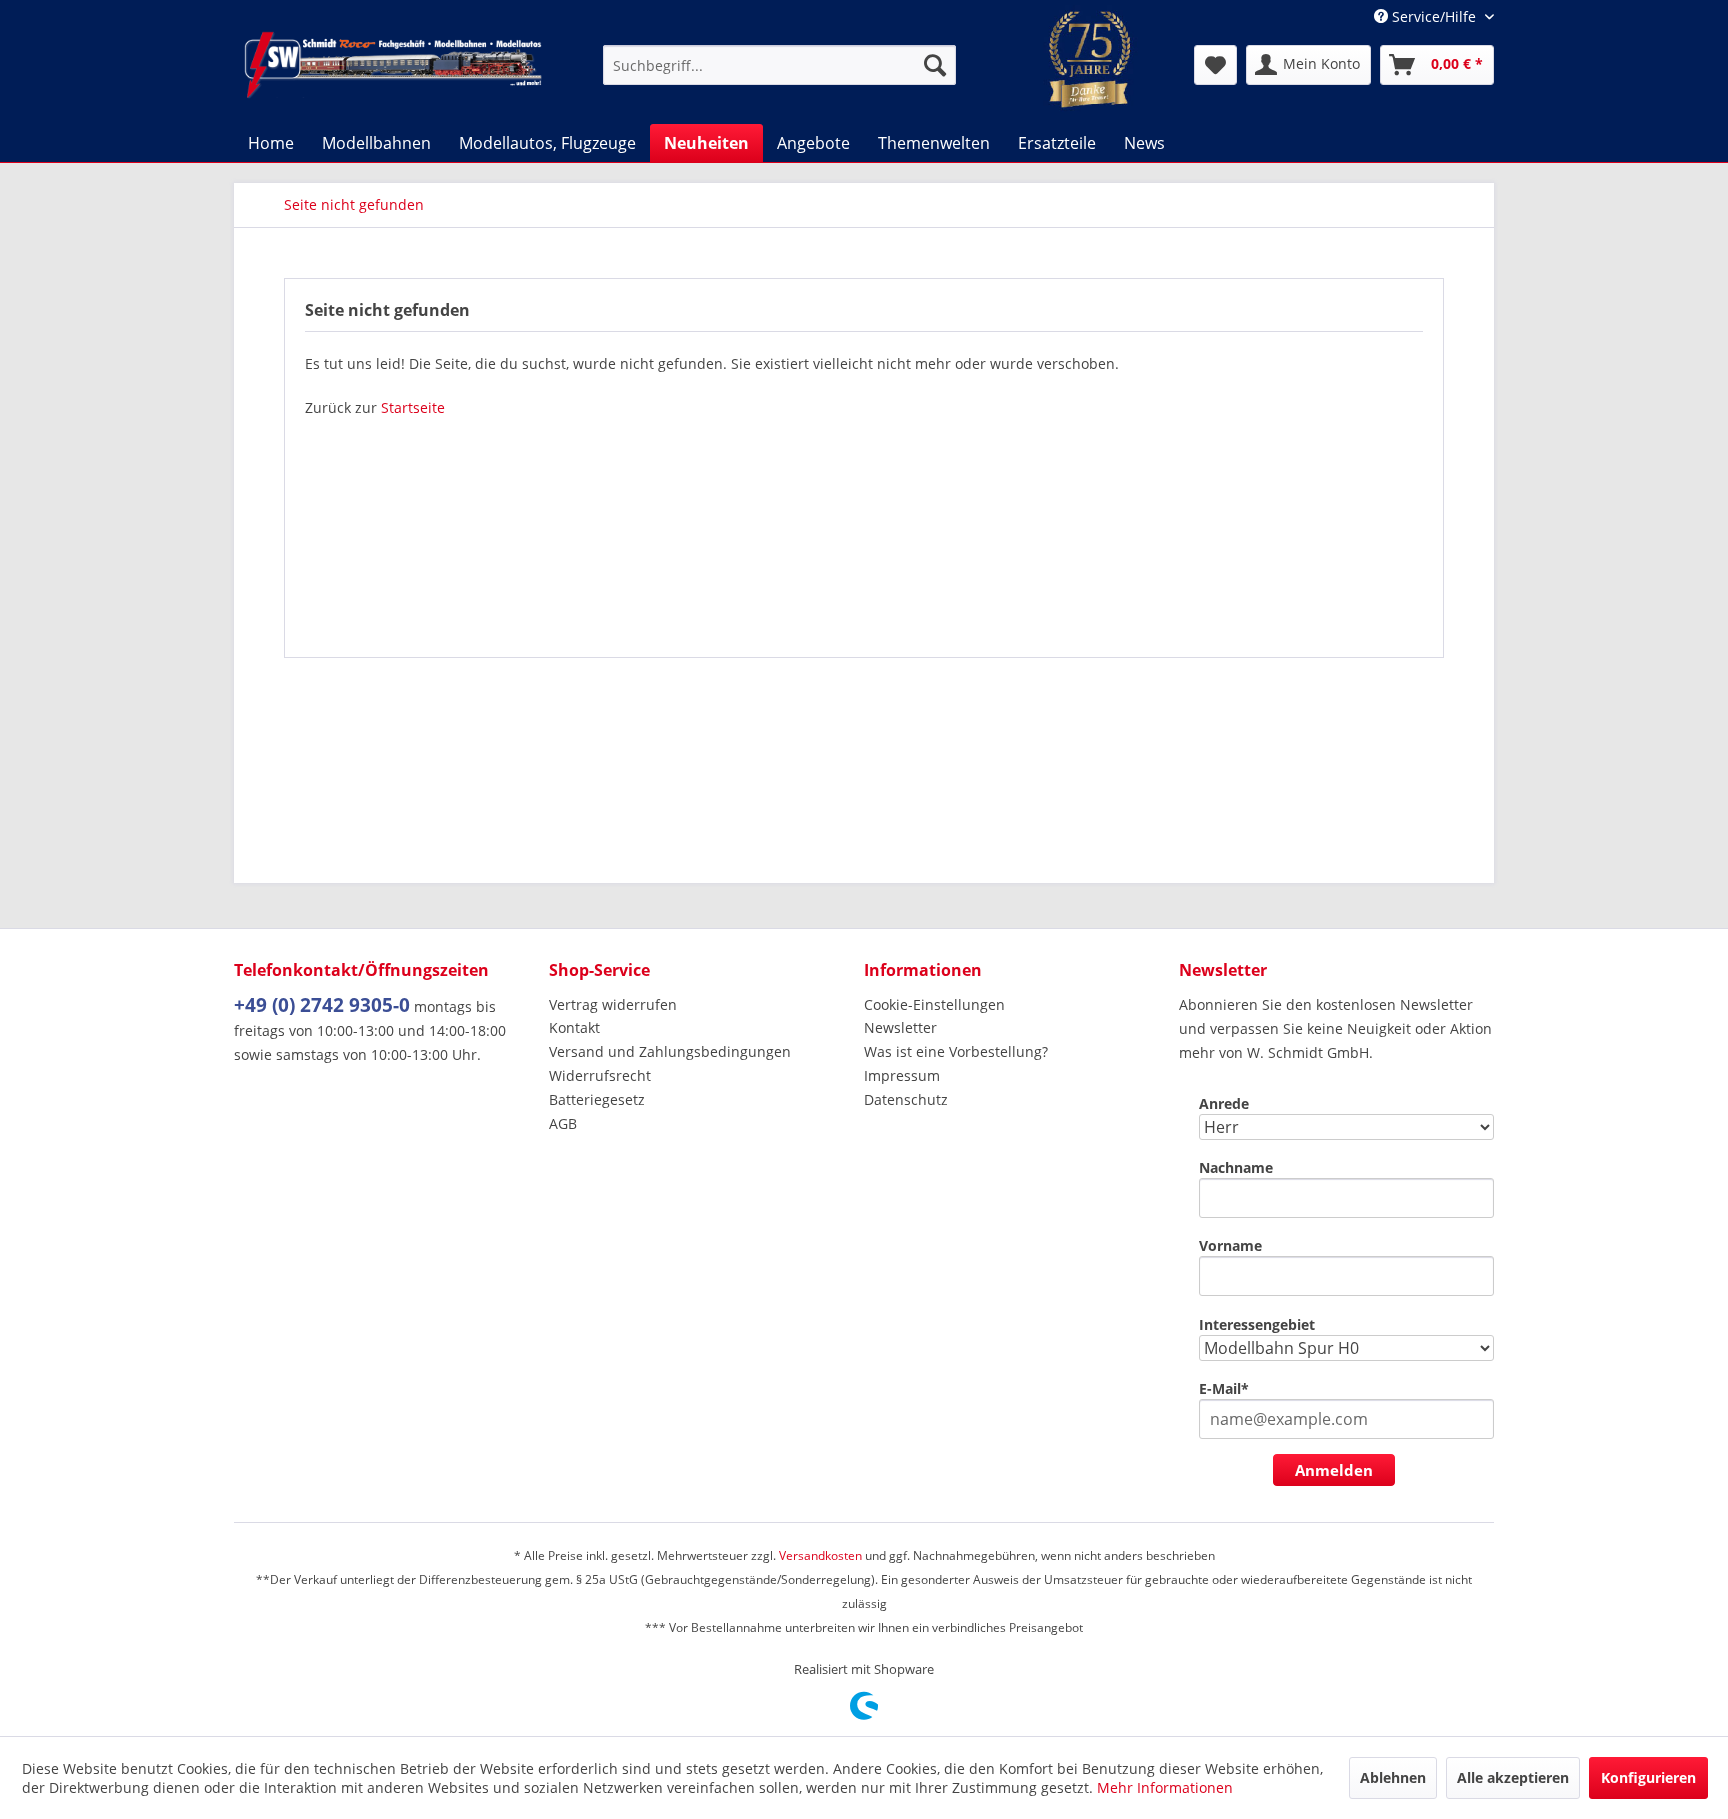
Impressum (902, 1075)
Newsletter (900, 1027)
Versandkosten (820, 1555)
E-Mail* (1224, 1388)
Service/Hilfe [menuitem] (1434, 16)
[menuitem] (779, 65)
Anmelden (1334, 1470)
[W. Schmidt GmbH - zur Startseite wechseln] (393, 65)
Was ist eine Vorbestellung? (956, 1051)
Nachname (1236, 1167)
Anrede (1224, 1103)
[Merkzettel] (1215, 65)
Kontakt (574, 1027)
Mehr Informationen (1165, 1787)
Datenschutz (906, 1099)
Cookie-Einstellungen (934, 1004)
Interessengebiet (1257, 1324)
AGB (563, 1123)
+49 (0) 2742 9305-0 (322, 1005)
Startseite (413, 407)
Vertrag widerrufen (613, 1004)
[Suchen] (935, 65)
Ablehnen (1393, 1777)
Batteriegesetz (597, 1099)
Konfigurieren (1648, 1777)
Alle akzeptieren (1513, 1777)
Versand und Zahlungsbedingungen (670, 1051)
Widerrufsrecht (600, 1075)
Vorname (1230, 1245)
